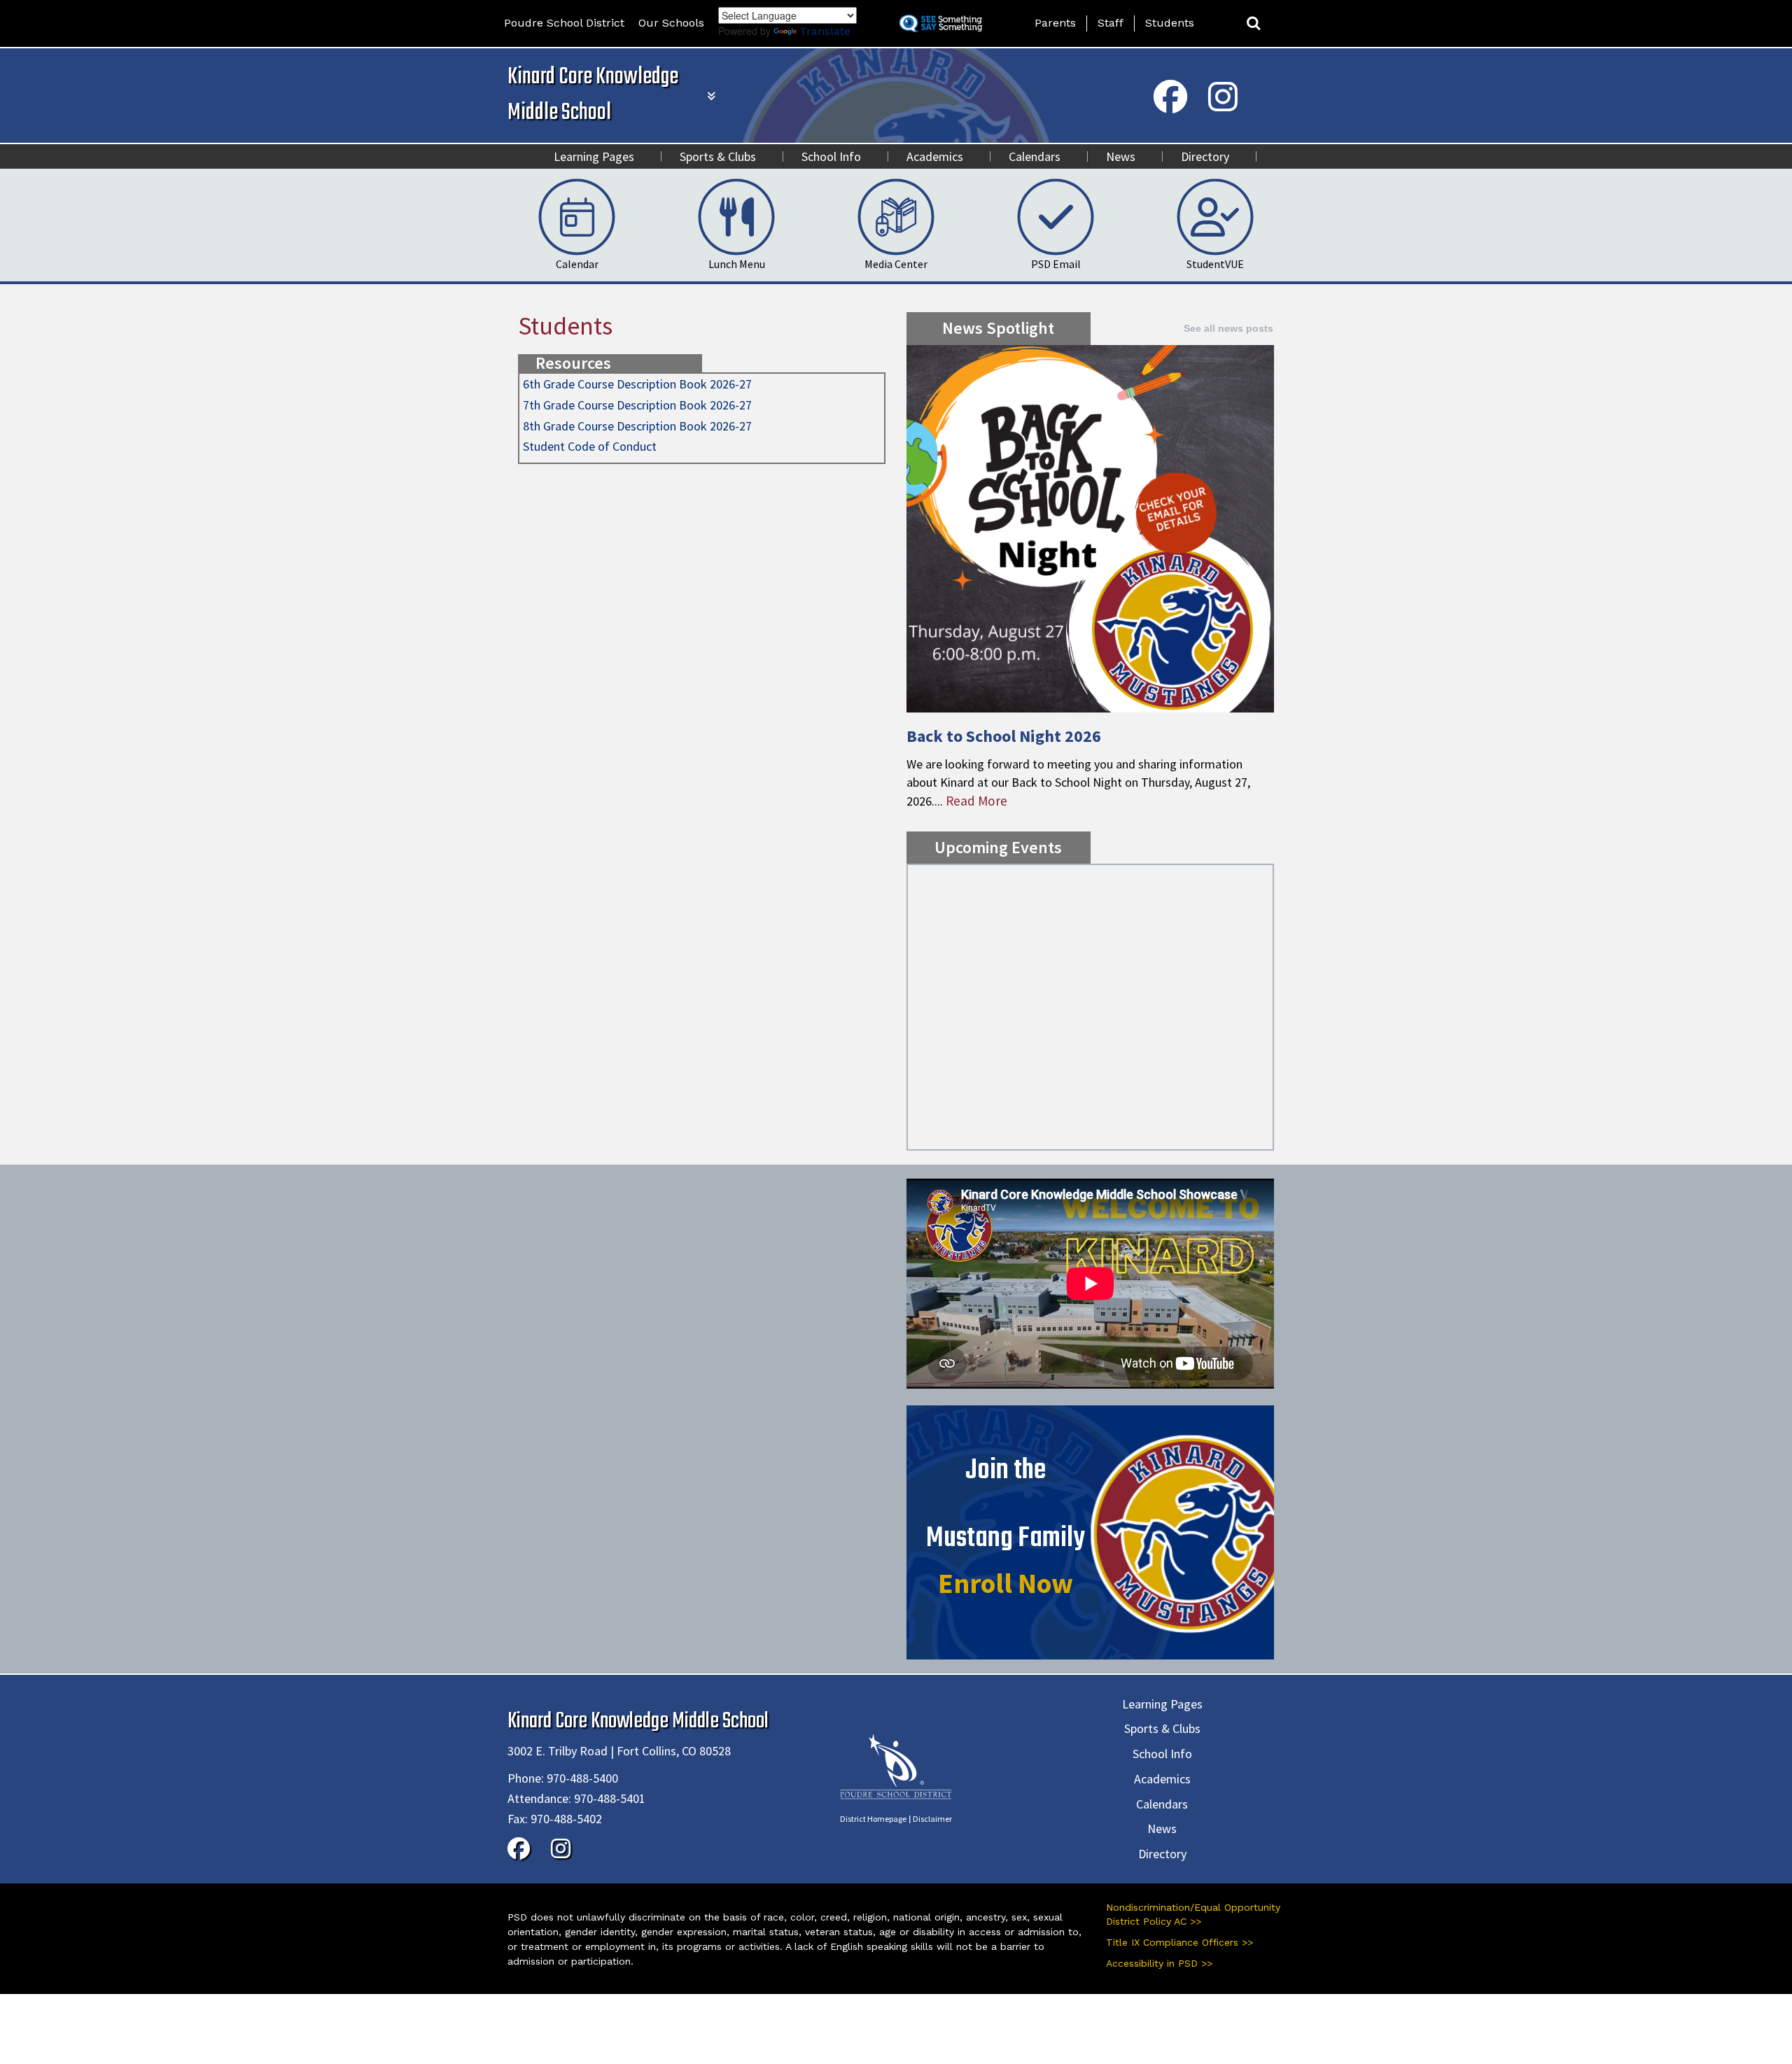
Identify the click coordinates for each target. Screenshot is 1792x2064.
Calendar (577, 264)
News (1121, 156)
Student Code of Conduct (590, 446)
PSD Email (1056, 264)
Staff (1111, 23)
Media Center (896, 264)
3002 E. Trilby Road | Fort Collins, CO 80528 (619, 1751)
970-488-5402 (566, 1819)
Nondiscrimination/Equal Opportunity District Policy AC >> (1193, 1914)
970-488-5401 (610, 1798)
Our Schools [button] (671, 23)
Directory (1205, 156)
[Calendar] (577, 216)
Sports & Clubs (718, 156)
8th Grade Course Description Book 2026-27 (637, 426)
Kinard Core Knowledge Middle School (593, 95)
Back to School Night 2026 (1004, 736)
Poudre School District (564, 23)
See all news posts (1228, 328)
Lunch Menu (737, 264)
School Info (831, 156)
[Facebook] (1170, 106)
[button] (1254, 23)
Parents (1055, 23)
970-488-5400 (582, 1778)
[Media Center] (896, 216)
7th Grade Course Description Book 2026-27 (637, 405)
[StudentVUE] (1215, 216)
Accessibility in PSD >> (1159, 1963)
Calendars (1035, 156)
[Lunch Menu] (736, 216)
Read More (976, 801)
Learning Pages (594, 156)
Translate (825, 31)
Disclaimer (932, 1819)
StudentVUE (1215, 264)
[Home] (896, 1765)
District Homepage (873, 1819)
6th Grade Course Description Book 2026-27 (637, 384)
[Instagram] (1223, 106)
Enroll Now (1006, 1583)
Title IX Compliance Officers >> (1179, 1942)
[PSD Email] (1056, 216)
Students (1170, 23)
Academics (935, 156)
